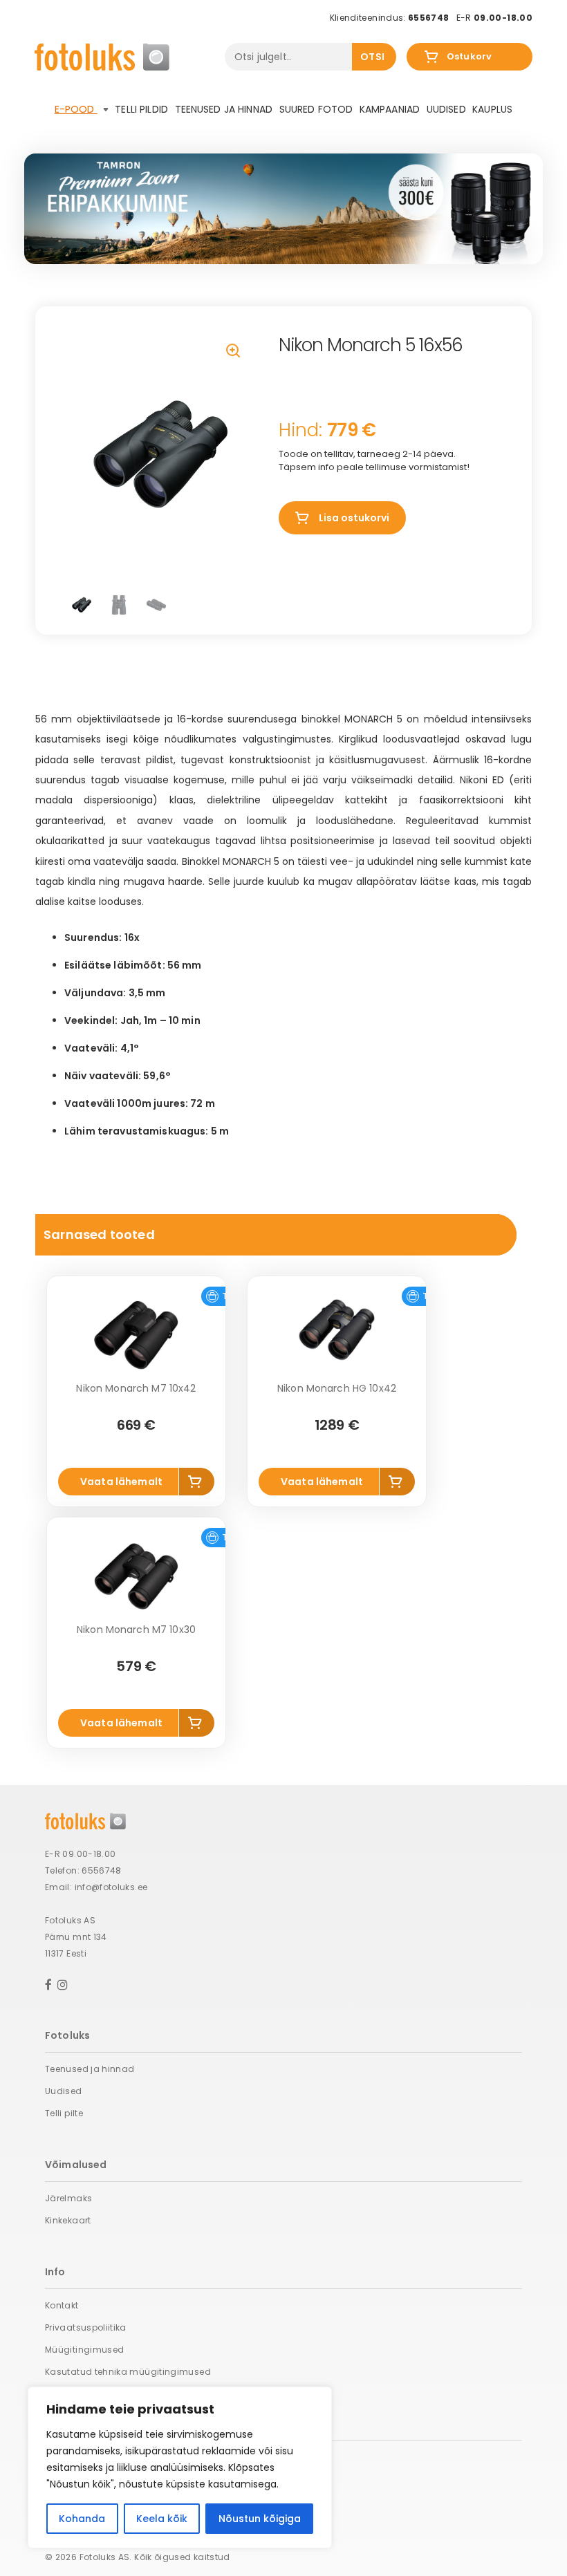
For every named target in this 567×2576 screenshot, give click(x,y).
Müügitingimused (84, 2350)
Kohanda (82, 2519)
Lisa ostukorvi (354, 518)
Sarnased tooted (99, 1234)
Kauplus (492, 109)
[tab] (276, 1235)
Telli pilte (64, 2113)
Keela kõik (162, 2519)
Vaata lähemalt (121, 1482)
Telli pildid (141, 109)
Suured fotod (316, 109)
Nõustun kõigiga (260, 2519)
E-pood (76, 109)
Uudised (446, 109)
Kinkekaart (68, 2220)
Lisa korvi (197, 1482)
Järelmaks (68, 2198)
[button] (234, 352)
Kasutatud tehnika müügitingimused (128, 2372)
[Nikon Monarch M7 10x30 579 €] (136, 1576)
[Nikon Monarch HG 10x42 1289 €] (337, 1335)
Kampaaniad (390, 109)
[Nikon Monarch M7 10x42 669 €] (136, 1335)
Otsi (372, 57)
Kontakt (62, 2305)
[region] (180, 2467)
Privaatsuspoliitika (86, 2327)
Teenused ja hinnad (224, 109)
